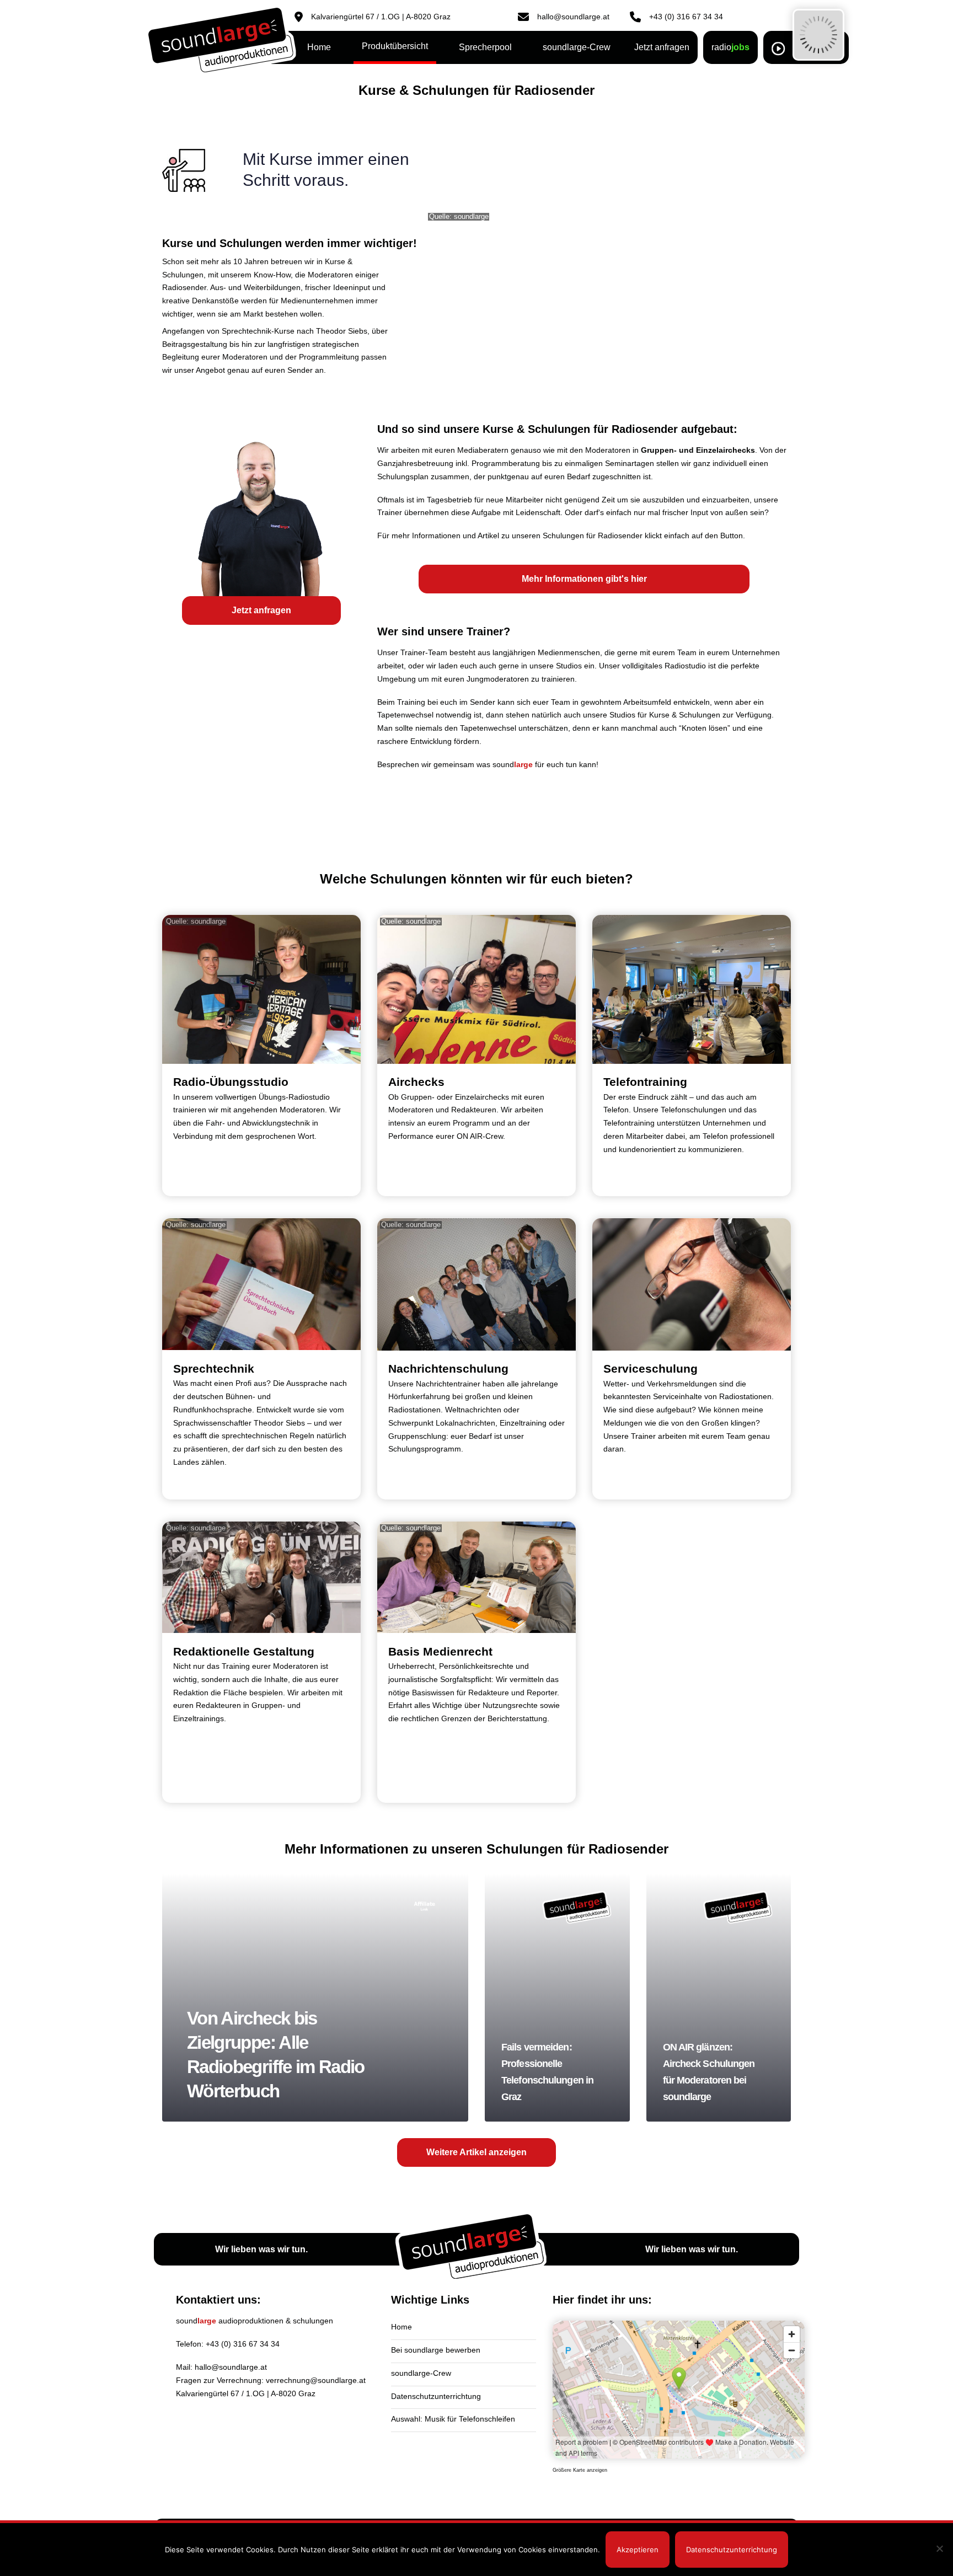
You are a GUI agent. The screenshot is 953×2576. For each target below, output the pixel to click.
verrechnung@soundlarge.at (316, 2380)
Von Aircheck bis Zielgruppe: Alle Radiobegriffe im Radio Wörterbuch (315, 1997)
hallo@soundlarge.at (231, 2367)
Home (401, 2327)
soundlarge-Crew (421, 2373)
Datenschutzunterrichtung (436, 2396)
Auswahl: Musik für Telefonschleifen (453, 2419)
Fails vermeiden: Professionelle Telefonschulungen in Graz (557, 1997)
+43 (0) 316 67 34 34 (243, 2344)
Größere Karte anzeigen (580, 2470)
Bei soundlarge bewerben (436, 2350)
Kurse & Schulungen (685, 715)
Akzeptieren (638, 2550)
